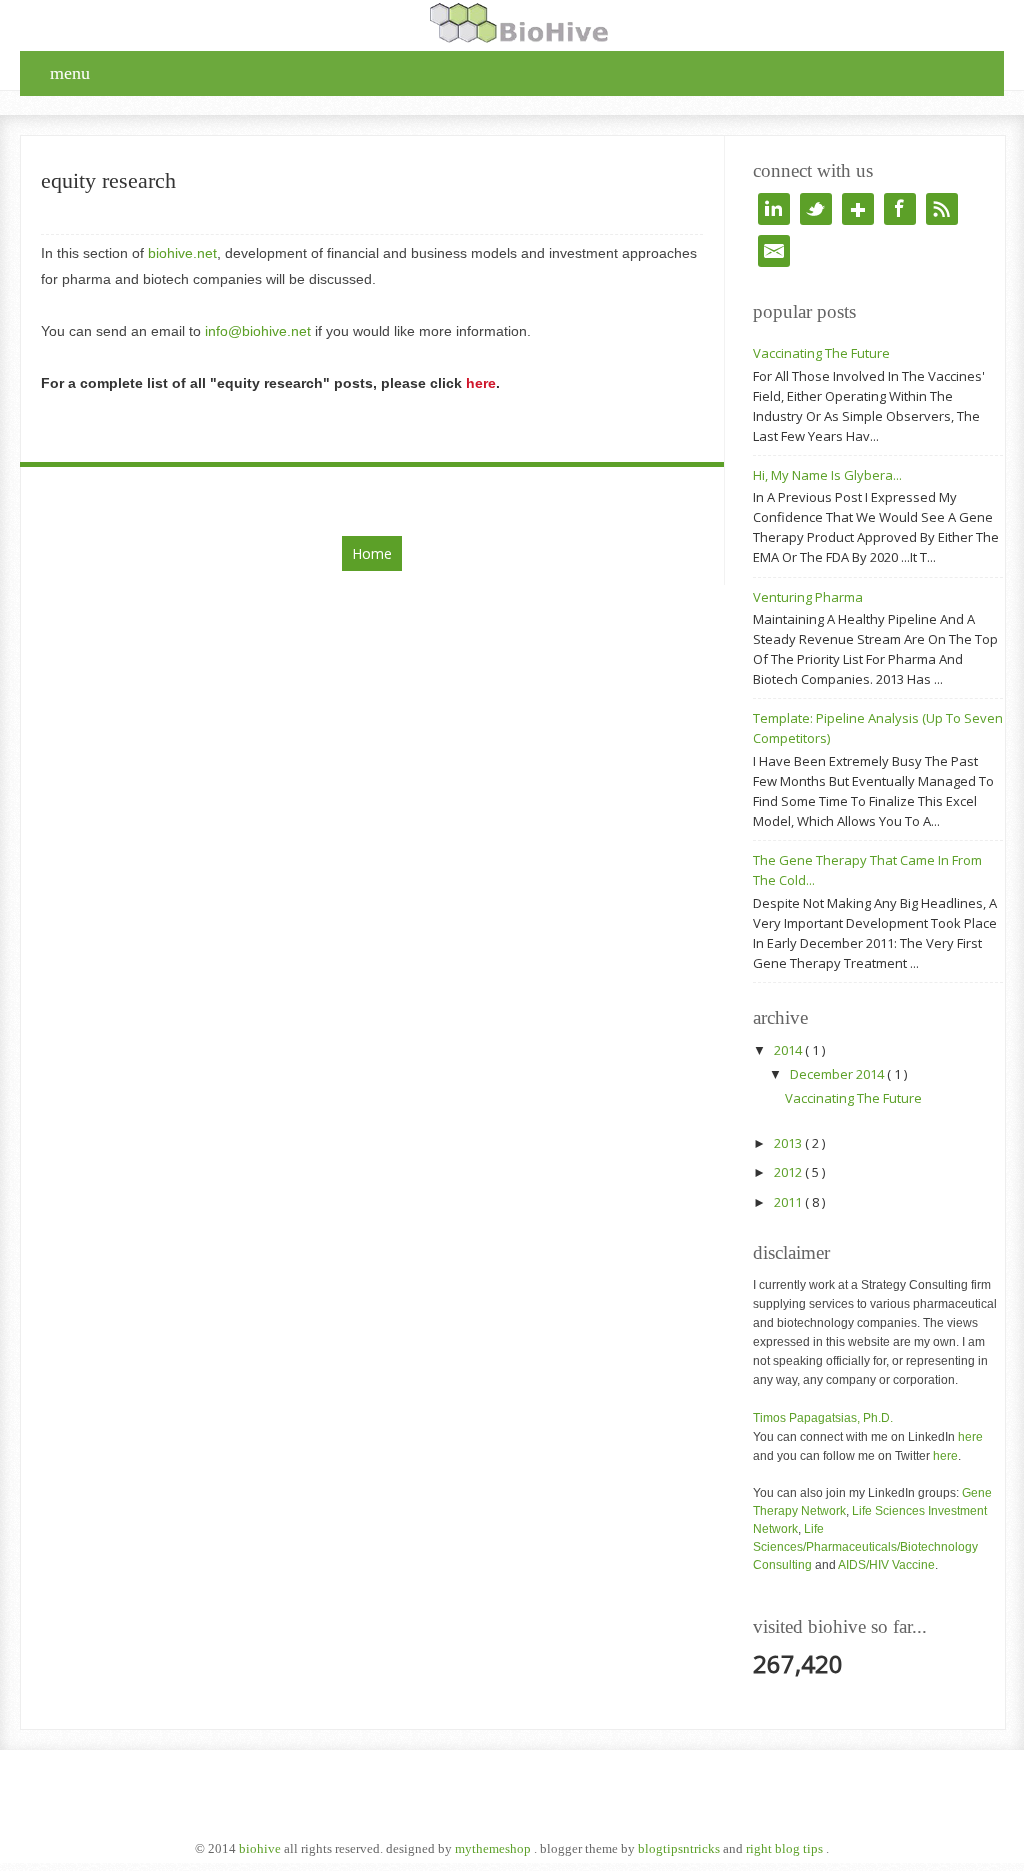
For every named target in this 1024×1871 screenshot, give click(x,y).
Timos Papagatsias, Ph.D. (823, 1418)
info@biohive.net (258, 331)
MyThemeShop (494, 1848)
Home (372, 553)
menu (70, 73)
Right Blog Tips (786, 1848)
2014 (789, 1050)
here (970, 1437)
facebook (900, 209)
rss (942, 209)
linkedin (774, 209)
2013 (789, 1143)
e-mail (774, 251)
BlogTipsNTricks (680, 1848)
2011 (789, 1202)
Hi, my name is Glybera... (827, 475)
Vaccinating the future (821, 353)
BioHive (261, 1848)
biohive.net (182, 253)
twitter (816, 209)
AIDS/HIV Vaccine (886, 1565)
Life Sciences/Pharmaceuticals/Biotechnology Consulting (865, 1547)
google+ (858, 209)
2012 (789, 1172)
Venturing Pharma (808, 597)
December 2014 (838, 1074)
